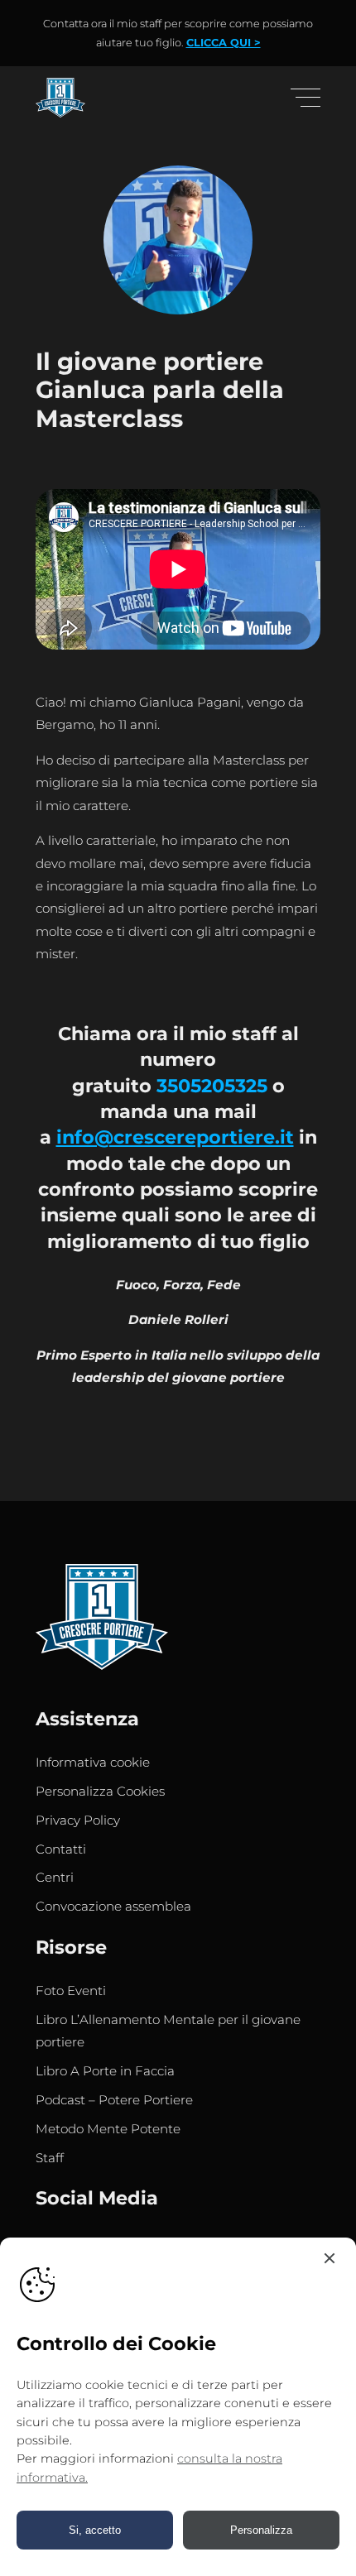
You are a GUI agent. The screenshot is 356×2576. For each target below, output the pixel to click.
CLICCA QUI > (224, 43)
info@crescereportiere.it (175, 1137)
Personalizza (261, 2530)
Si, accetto (95, 2530)
